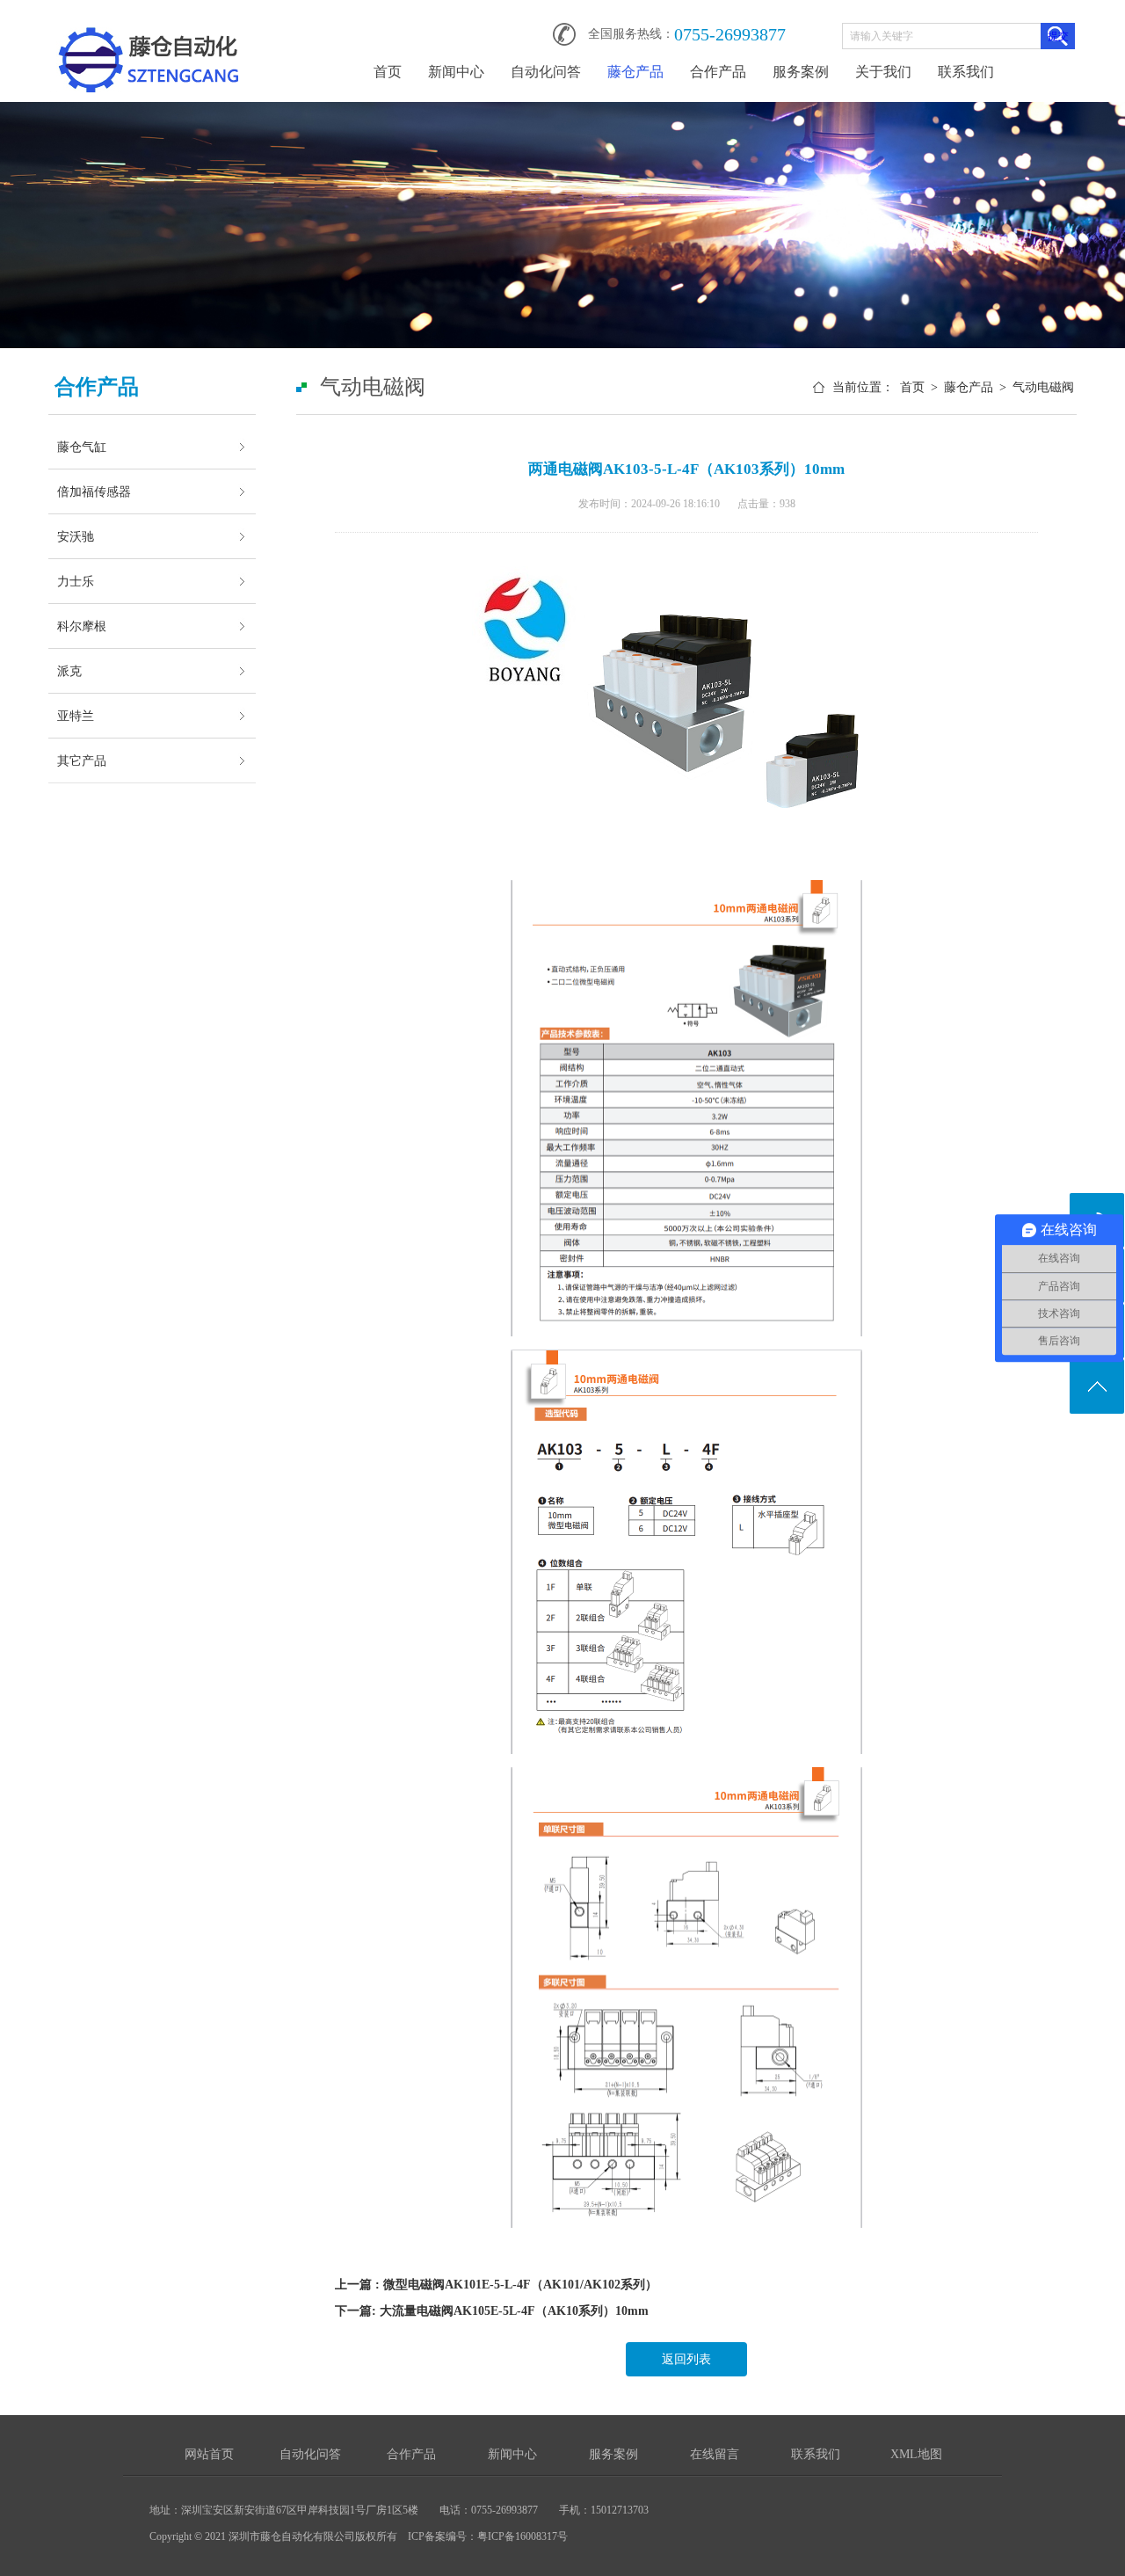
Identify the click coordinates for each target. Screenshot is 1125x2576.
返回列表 (686, 2359)
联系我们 (966, 72)
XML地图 (916, 2454)
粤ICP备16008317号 (523, 2536)
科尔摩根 (82, 626)
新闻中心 (456, 72)
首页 (388, 72)
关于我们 (883, 72)
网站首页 (209, 2454)
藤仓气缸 (82, 447)
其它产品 (82, 760)
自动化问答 (546, 72)
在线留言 (715, 2454)
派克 (69, 671)
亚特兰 (76, 716)
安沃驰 (76, 536)
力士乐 (76, 581)
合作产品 (718, 72)
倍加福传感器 (94, 491)
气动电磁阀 (1043, 387)
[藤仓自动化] (149, 28)
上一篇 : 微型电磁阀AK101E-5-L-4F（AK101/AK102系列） (496, 2285)
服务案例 (801, 72)
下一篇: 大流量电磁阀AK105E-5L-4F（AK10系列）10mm (492, 2311)
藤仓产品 (635, 72)
